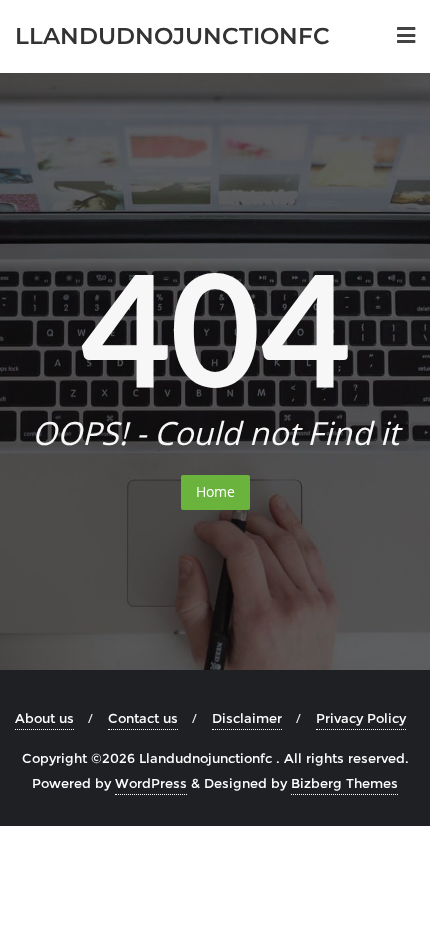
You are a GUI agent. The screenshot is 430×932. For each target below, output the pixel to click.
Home (215, 491)
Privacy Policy (361, 718)
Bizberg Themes (344, 783)
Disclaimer (247, 718)
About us (44, 718)
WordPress (151, 783)
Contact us (143, 718)
